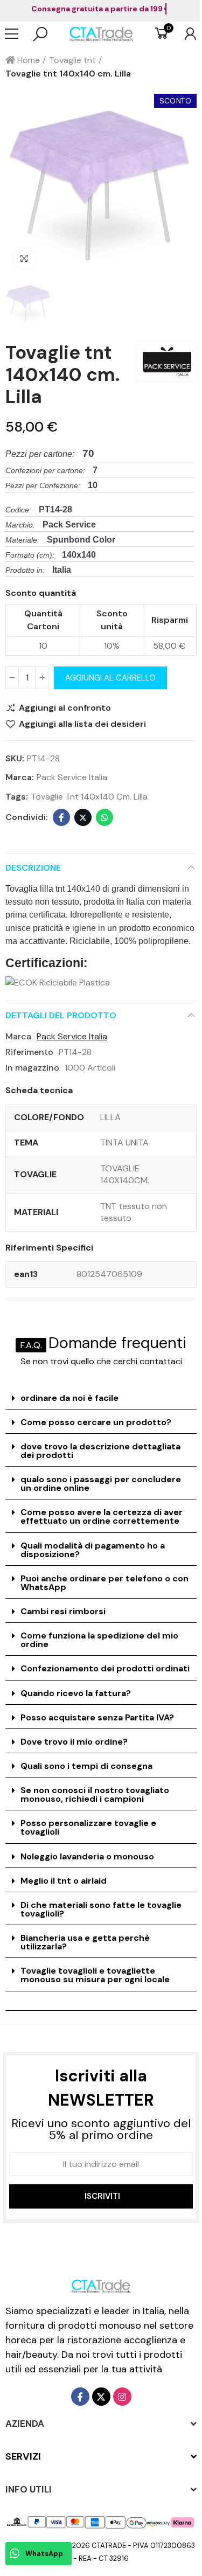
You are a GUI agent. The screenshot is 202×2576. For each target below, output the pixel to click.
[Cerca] (40, 34)
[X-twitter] (101, 2397)
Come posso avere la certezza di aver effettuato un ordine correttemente (102, 1516)
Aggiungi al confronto (65, 708)
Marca (18, 1036)
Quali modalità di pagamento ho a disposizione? (93, 1550)
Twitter (83, 817)
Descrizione (33, 868)
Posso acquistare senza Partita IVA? (97, 1717)
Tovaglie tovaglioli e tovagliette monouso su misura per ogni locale (95, 1975)
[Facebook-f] (80, 2397)
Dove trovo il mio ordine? (74, 1742)
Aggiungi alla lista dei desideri (82, 724)
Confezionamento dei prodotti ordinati (105, 1668)
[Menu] (17, 34)
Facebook (61, 817)
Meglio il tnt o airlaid (64, 1881)
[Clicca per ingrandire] (24, 258)
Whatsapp (105, 817)
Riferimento (29, 1052)
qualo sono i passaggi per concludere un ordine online (101, 1484)
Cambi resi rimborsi (63, 1611)
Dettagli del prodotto (61, 1015)
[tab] (101, 1398)
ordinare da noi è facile (69, 1398)
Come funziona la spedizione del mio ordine (99, 1640)
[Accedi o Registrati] (185, 34)
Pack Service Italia (72, 777)
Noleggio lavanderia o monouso (87, 1856)
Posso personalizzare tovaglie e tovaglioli (88, 1827)
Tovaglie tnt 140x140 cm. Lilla (89, 797)
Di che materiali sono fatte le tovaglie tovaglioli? (101, 1909)
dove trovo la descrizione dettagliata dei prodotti (100, 1451)
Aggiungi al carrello (110, 678)
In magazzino (32, 1068)
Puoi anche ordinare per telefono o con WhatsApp (105, 1583)
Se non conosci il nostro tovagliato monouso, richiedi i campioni (95, 1794)
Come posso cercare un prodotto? (96, 1422)
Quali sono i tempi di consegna (86, 1766)
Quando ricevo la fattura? (76, 1693)
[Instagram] (122, 2397)
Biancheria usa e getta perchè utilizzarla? (85, 1942)
